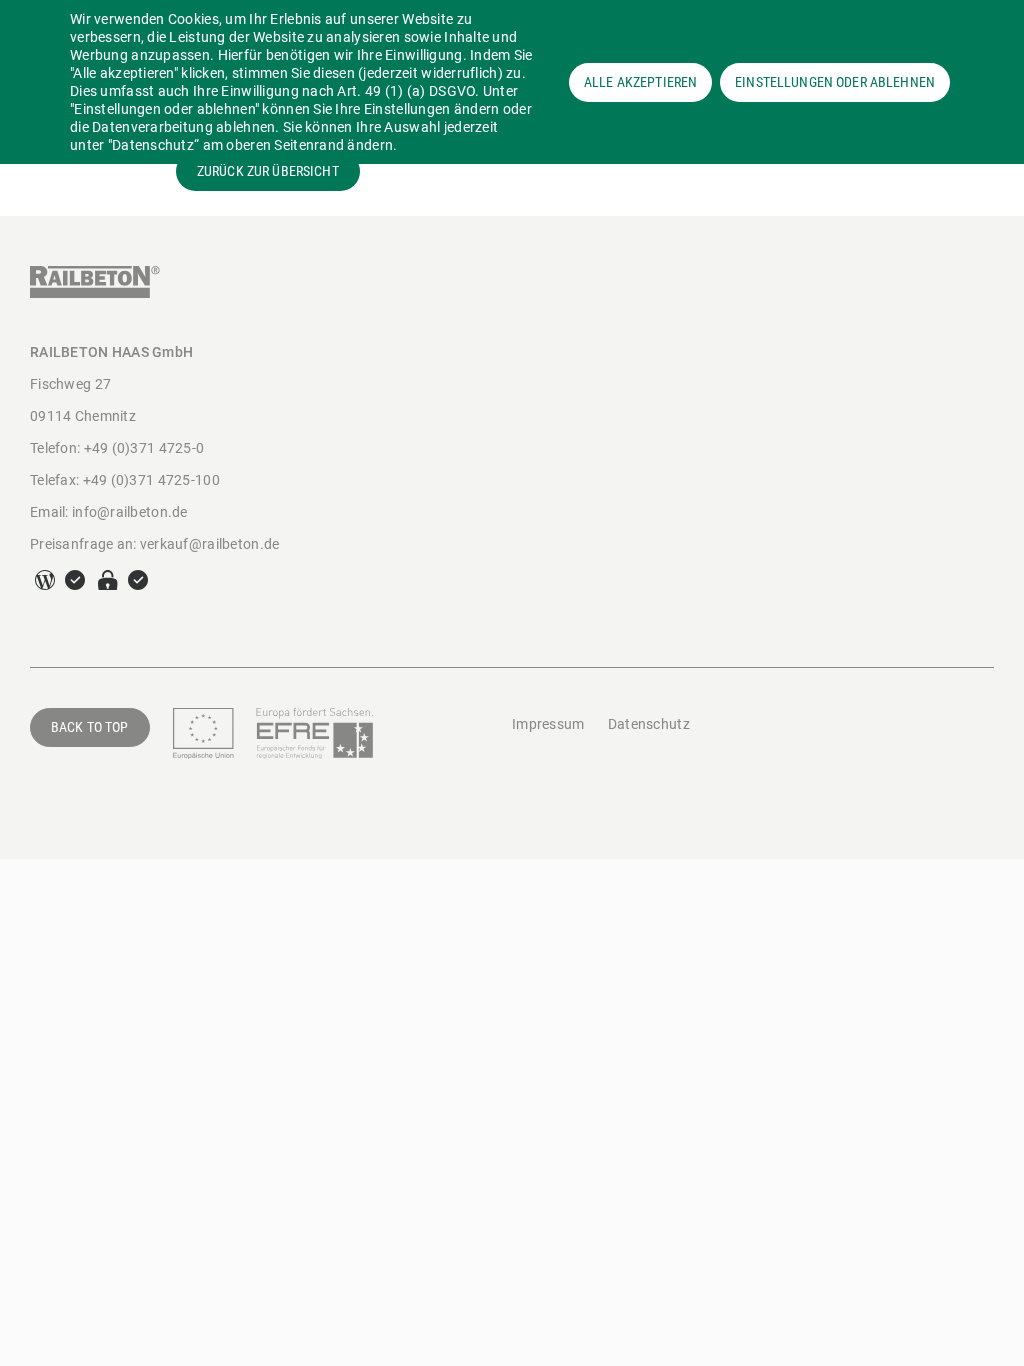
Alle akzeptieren (640, 82)
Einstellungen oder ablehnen (835, 82)
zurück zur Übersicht (268, 171)
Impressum (548, 724)
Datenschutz (649, 724)
